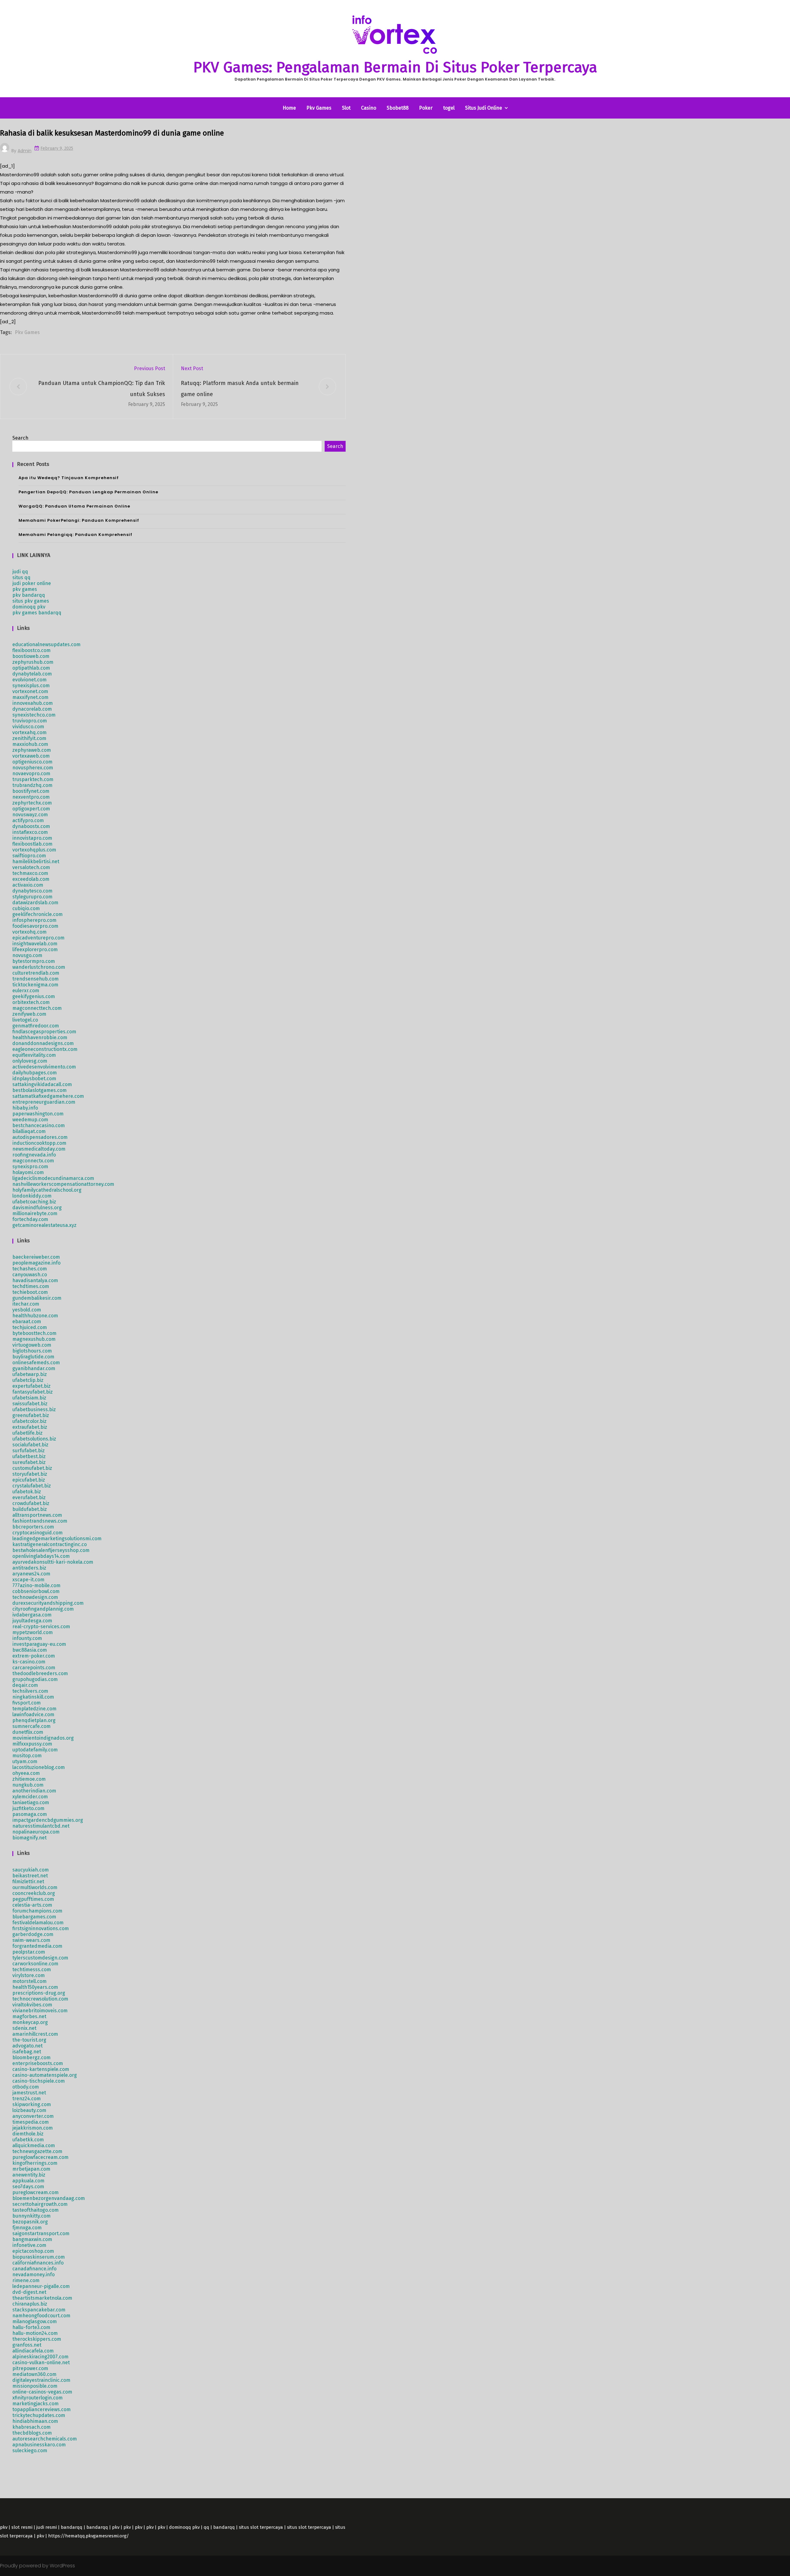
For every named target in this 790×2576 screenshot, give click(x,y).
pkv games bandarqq (37, 613)
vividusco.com (28, 727)
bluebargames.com (34, 1917)
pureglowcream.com (35, 2192)
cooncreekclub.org (34, 1893)
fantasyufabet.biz (33, 1392)
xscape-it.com (28, 1580)
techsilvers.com (30, 1691)
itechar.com (26, 1304)
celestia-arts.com (32, 1905)
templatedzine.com (34, 1709)
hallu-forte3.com (31, 2327)
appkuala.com (28, 2181)
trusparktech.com (33, 779)
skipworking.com (32, 2104)
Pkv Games (319, 108)
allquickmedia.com (34, 2145)
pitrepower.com (30, 2368)
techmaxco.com (30, 873)
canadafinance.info (34, 2269)
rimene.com (26, 2280)
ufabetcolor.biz (29, 1421)
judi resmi (47, 2527)
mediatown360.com (34, 2374)
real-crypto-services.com (41, 1627)
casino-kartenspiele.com (41, 2069)
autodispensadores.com (40, 1137)
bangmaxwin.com (32, 2239)
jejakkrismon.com (33, 2128)
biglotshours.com (32, 1351)
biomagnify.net (29, 1838)
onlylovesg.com (30, 1061)
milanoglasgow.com (35, 2321)
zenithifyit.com (29, 738)
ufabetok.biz (27, 1492)
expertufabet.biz (31, 1386)
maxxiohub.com (30, 744)
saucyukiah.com (31, 1870)
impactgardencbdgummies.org (48, 1820)
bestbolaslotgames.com (39, 1090)
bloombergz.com (31, 2057)
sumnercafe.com (31, 1726)
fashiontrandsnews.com (40, 1521)
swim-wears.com (31, 1940)
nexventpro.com (31, 797)
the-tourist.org (29, 2040)
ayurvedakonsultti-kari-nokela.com (53, 1562)
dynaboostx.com (31, 826)
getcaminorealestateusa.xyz (44, 1225)
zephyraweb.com (32, 750)
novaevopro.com (31, 774)
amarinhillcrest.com (35, 2034)
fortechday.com (30, 1219)
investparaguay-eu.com (39, 1644)
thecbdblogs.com (32, 2433)
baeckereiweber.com (36, 1257)
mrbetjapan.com (31, 2169)
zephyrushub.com (33, 662)
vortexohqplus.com (34, 850)
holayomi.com (28, 1172)
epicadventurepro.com (38, 938)
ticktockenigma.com (35, 985)
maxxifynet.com (30, 697)
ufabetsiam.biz (29, 1398)
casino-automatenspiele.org (45, 2075)
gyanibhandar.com (34, 1368)
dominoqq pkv (29, 607)
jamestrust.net (29, 2093)
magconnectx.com (33, 1161)
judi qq (20, 572)
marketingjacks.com (35, 2404)
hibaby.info (25, 1108)
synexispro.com (30, 1167)
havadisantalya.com (35, 1280)
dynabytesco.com (32, 891)
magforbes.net (29, 2016)
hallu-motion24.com (35, 2333)
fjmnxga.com (27, 2228)
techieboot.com (30, 1292)
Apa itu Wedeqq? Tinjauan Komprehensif (69, 478)
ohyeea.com (26, 1773)
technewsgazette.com (37, 2151)
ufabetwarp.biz (30, 1374)
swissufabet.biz (30, 1404)
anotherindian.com (34, 1791)
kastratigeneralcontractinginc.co (50, 1544)
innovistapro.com (32, 838)
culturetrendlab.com (36, 973)
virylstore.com (29, 1975)
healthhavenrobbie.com (40, 1037)
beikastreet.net (30, 1876)
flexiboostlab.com (32, 844)
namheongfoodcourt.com (41, 2316)
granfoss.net (27, 2345)
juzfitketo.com (28, 1808)
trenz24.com (27, 2099)
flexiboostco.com (31, 650)
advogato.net (27, 2046)
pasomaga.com (30, 1814)
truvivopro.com (30, 721)
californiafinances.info (38, 2263)
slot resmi (22, 2527)
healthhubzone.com (35, 1316)
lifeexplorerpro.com (35, 949)
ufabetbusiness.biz (34, 1409)
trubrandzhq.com (32, 785)
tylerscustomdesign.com (40, 1958)
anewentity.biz (29, 2175)
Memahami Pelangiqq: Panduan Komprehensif (75, 535)
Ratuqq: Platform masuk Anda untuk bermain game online (240, 389)
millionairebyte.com (35, 1213)
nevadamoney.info (33, 2275)
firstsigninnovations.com (41, 1928)
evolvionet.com (29, 680)
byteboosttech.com (34, 1333)
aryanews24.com (31, 1574)
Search (20, 438)
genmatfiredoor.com (36, 1026)
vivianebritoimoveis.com (40, 2011)
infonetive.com (29, 2245)
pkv (4, 2527)
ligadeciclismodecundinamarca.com (53, 1178)
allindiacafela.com (33, 2351)
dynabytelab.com (32, 674)
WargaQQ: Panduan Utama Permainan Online (74, 506)
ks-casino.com (29, 1662)
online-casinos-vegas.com (42, 2392)
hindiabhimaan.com (35, 2421)
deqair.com (25, 1685)
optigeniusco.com (32, 762)
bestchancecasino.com (39, 1125)
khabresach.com (31, 2427)
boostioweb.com (31, 656)
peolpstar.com (29, 1952)
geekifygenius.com (34, 996)
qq (206, 2527)
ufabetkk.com (28, 2140)
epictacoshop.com (33, 2251)
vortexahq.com (29, 732)
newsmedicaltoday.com (39, 1149)
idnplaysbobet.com (34, 1079)
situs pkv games (31, 601)
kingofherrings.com (35, 2163)
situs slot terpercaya (261, 2527)
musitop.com (27, 1756)
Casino (369, 108)
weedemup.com (30, 1120)
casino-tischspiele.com (39, 2081)
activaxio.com (28, 885)
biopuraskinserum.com (39, 2257)
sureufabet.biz (29, 1462)
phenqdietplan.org (34, 1720)
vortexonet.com (30, 691)
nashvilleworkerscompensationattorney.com (63, 1184)
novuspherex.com (33, 768)
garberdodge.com (33, 1934)
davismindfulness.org (37, 1208)
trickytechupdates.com (39, 2415)
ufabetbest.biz (29, 1456)
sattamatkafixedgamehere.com (48, 1096)
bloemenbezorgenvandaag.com (49, 2198)
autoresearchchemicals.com (45, 2439)
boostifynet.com (31, 791)
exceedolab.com (31, 879)
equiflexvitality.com (34, 1055)
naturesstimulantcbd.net (41, 1826)
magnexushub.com (34, 1339)
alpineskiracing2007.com (40, 2357)
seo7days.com (28, 2187)
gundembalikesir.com (37, 1298)
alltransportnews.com (37, 1515)
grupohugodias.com (35, 1679)
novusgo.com (27, 955)
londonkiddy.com (32, 1196)
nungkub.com (28, 1785)
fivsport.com (27, 1703)
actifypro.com (28, 820)
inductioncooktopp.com (39, 1143)
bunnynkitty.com (31, 2216)
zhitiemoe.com (29, 1779)
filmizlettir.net (28, 1882)
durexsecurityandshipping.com (48, 1603)
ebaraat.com (27, 1321)
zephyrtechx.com (32, 803)
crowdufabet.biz (31, 1503)
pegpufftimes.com (33, 1899)
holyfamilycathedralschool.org (47, 1190)
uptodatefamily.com (35, 1750)
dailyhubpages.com (35, 1073)
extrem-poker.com (34, 1656)
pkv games (27, 332)
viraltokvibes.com (32, 2005)
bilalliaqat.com (29, 1131)
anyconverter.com (33, 2116)
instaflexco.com (30, 832)
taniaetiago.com (31, 1802)
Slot (346, 108)
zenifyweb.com (29, 1014)
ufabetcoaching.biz (34, 1202)
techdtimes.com (31, 1286)
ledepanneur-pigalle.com (41, 2286)
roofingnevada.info (34, 1155)
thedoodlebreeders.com (40, 1673)
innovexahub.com (33, 703)
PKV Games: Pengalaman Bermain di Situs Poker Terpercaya (395, 67)
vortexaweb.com (31, 756)
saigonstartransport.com (41, 2233)
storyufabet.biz (30, 1474)
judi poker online (32, 583)
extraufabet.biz (30, 1427)
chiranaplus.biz (30, 2304)
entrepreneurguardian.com (44, 1102)
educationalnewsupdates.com (46, 644)
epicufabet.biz (29, 1480)
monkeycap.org (30, 2022)
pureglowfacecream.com (40, 2157)
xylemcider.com (30, 1797)
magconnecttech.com (37, 1008)
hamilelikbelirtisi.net (36, 861)
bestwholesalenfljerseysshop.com (51, 1550)
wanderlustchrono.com (39, 967)
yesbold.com (27, 1310)
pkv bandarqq (29, 595)
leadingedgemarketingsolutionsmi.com (57, 1539)
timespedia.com (31, 2122)
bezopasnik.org (30, 2222)
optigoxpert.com (31, 809)
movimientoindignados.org (43, 1738)
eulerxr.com (26, 991)
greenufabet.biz (31, 1415)
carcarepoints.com (34, 1668)
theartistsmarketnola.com (42, 2298)
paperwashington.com (38, 1114)
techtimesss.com (32, 1970)
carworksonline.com (35, 1964)
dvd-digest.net (29, 2292)
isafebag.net (27, 2052)
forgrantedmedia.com (37, 1946)
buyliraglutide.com (33, 1357)
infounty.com (27, 1638)
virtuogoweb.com (32, 1345)
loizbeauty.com (29, 2110)
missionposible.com (35, 2386)
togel (449, 108)
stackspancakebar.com (39, 2310)
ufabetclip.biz (28, 1380)
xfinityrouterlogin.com (37, 2398)
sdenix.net (24, 2028)
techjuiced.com (30, 1327)
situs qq (21, 577)
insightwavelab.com (35, 944)
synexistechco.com (34, 715)
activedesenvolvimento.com (44, 1067)
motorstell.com (29, 1981)
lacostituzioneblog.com (39, 1767)
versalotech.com (31, 867)
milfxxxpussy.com (32, 1744)
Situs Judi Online (484, 108)
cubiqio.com (26, 908)
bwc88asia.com (30, 1650)
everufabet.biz (29, 1497)
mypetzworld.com (33, 1632)
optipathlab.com (31, 668)
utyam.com (25, 1761)
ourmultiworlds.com (35, 1887)
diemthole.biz (28, 2134)
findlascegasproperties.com (44, 1032)
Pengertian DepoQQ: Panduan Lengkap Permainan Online (88, 492)
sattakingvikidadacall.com (42, 1084)
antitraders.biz (29, 1568)
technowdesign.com (35, 1597)
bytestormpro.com (34, 961)
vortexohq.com (29, 932)
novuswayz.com (30, 815)
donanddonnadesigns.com (43, 1043)
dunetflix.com (28, 1732)
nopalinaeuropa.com (36, 1832)
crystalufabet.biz (32, 1486)
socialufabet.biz (30, 1445)
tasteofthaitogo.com (35, 2210)
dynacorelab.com (32, 709)
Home (289, 108)
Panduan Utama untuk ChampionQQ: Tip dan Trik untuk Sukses (102, 389)
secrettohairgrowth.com (40, 2204)
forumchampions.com (37, 1911)
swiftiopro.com (29, 856)
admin (25, 151)
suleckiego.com (30, 2451)
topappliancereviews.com (42, 2409)
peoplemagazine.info (36, 1263)
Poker (426, 108)
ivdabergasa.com (32, 1615)
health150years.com (35, 1987)
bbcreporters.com (33, 1527)
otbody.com (26, 2087)
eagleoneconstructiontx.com (45, 1049)
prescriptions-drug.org (39, 1993)
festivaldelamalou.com (38, 1923)
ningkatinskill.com (33, 1697)
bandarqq (72, 2527)
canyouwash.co (30, 1275)
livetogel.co (25, 1020)
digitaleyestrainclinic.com (41, 2380)
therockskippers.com (37, 2339)
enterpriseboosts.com (38, 2063)
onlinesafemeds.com (36, 1363)
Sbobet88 (398, 108)
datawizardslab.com (35, 903)
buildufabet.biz (30, 1509)
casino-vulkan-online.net (41, 2363)
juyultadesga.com (32, 1621)
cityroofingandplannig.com (43, 1609)
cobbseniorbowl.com (36, 1591)
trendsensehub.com (35, 979)
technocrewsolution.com (40, 1999)
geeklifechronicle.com (37, 914)
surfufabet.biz (29, 1451)
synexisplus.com (31, 686)
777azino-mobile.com (36, 1585)
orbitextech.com (31, 1002)
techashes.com (30, 1269)
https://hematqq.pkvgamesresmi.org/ (89, 2536)
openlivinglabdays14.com (41, 1556)
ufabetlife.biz (27, 1433)
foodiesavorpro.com (35, 926)
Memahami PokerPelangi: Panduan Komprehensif (79, 520)
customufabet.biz (32, 1468)
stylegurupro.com (32, 897)
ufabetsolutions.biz (34, 1439)
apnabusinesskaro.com (39, 2445)
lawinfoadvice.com (33, 1715)
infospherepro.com (34, 920)
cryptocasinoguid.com (37, 1533)
